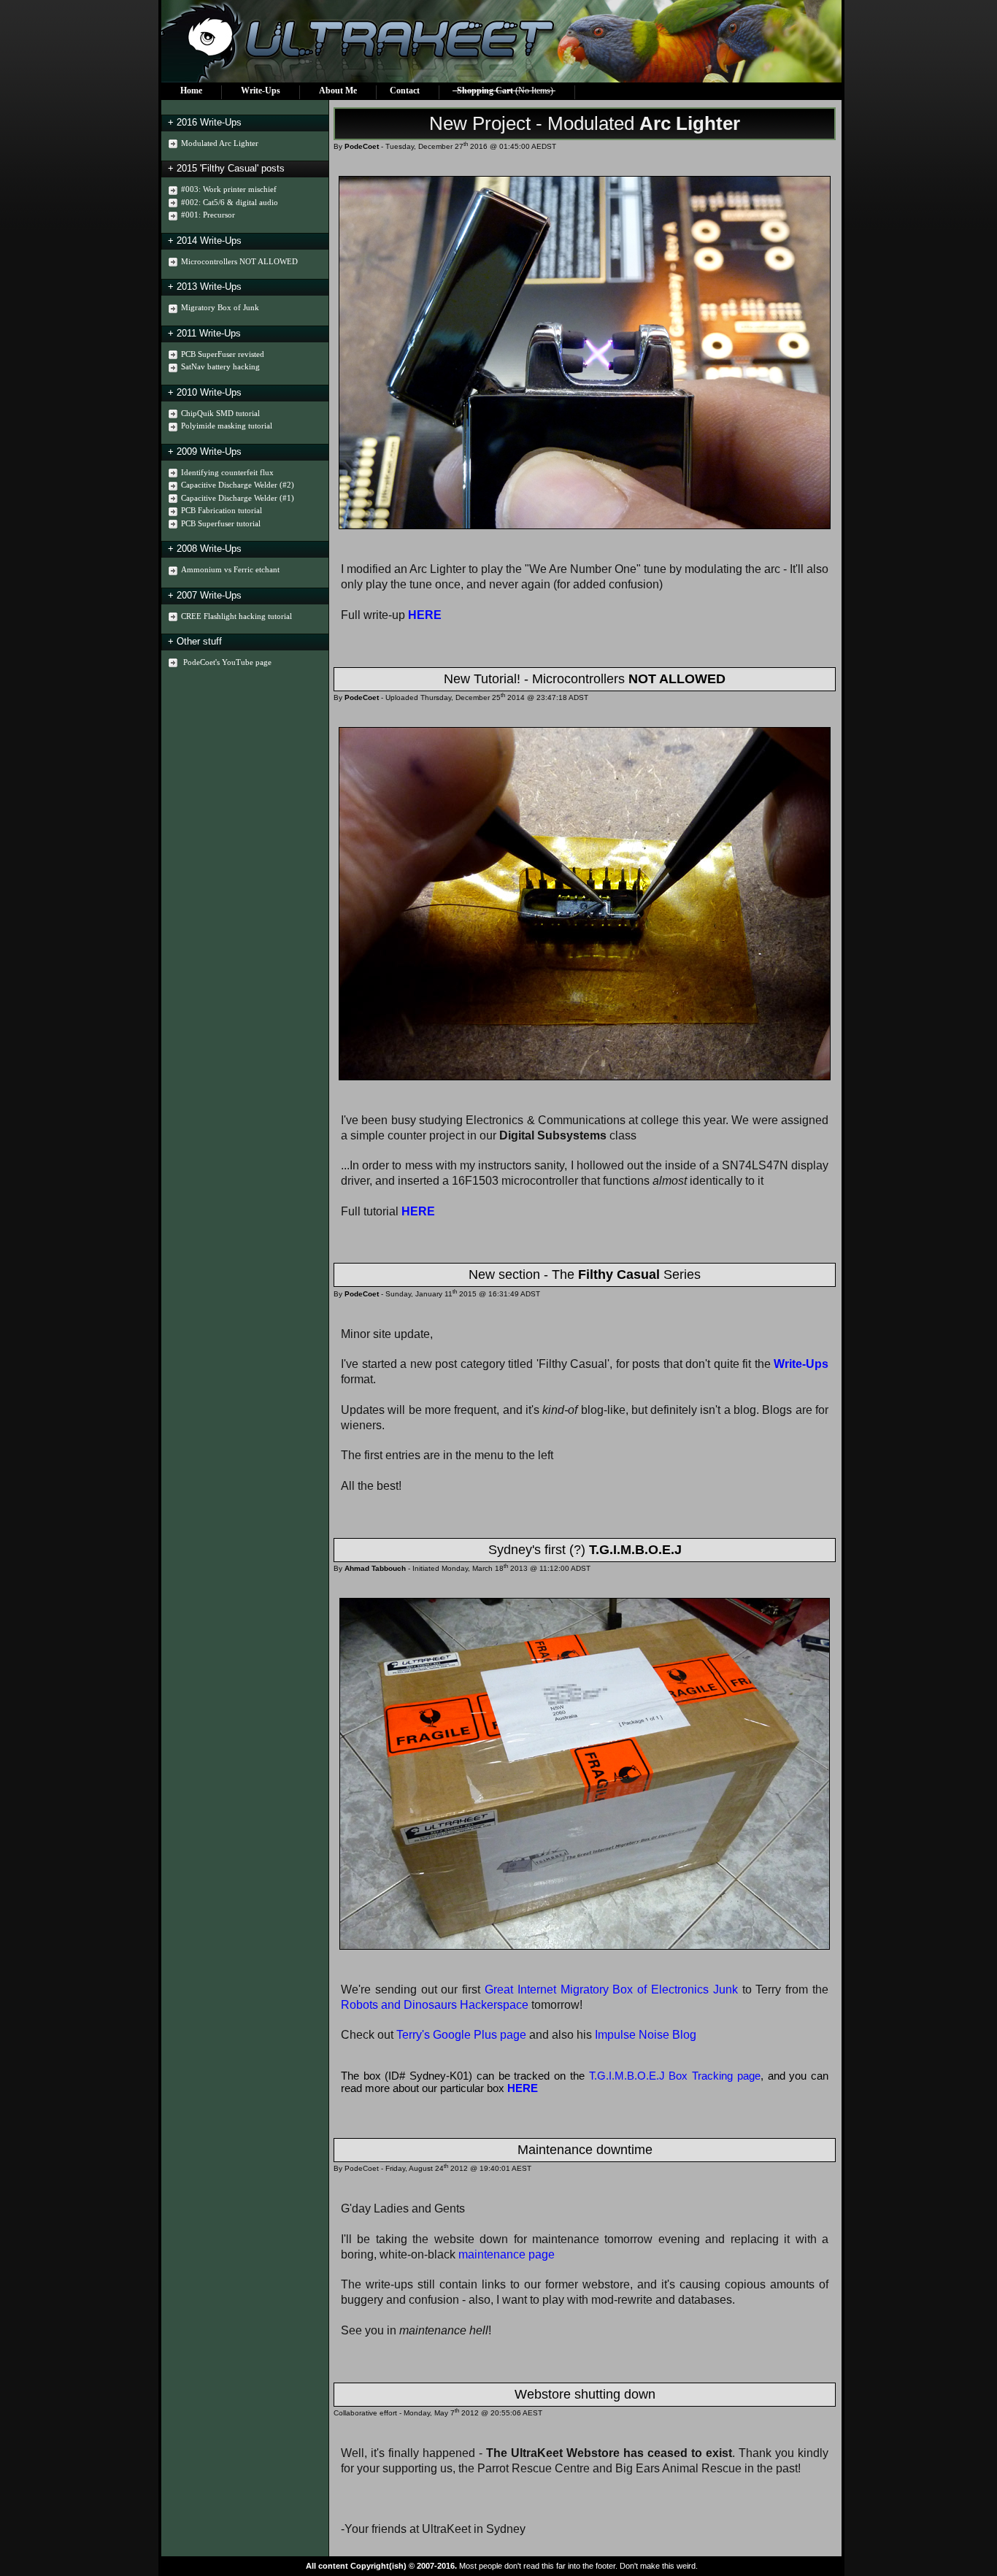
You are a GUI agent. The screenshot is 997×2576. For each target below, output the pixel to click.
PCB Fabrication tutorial (222, 510)
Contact (405, 91)
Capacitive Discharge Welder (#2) (238, 485)
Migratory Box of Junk (220, 307)
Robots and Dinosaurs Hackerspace (435, 2005)
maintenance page (507, 2254)
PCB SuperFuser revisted (223, 354)
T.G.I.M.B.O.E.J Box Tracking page (675, 2076)
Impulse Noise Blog (646, 2035)
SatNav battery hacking (220, 366)
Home (191, 91)
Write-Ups (261, 91)
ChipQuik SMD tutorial (220, 413)
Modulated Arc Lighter (220, 143)
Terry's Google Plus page (461, 2035)
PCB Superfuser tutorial (221, 523)
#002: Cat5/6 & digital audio (230, 202)
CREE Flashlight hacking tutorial (236, 616)
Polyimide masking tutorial (227, 426)
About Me (338, 91)
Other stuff (199, 641)
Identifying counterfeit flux (227, 472)
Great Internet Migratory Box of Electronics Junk (611, 1989)
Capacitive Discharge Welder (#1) (238, 498)
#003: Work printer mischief (229, 189)
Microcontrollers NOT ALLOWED (239, 261)
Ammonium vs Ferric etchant (230, 569)
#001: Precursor (208, 215)
